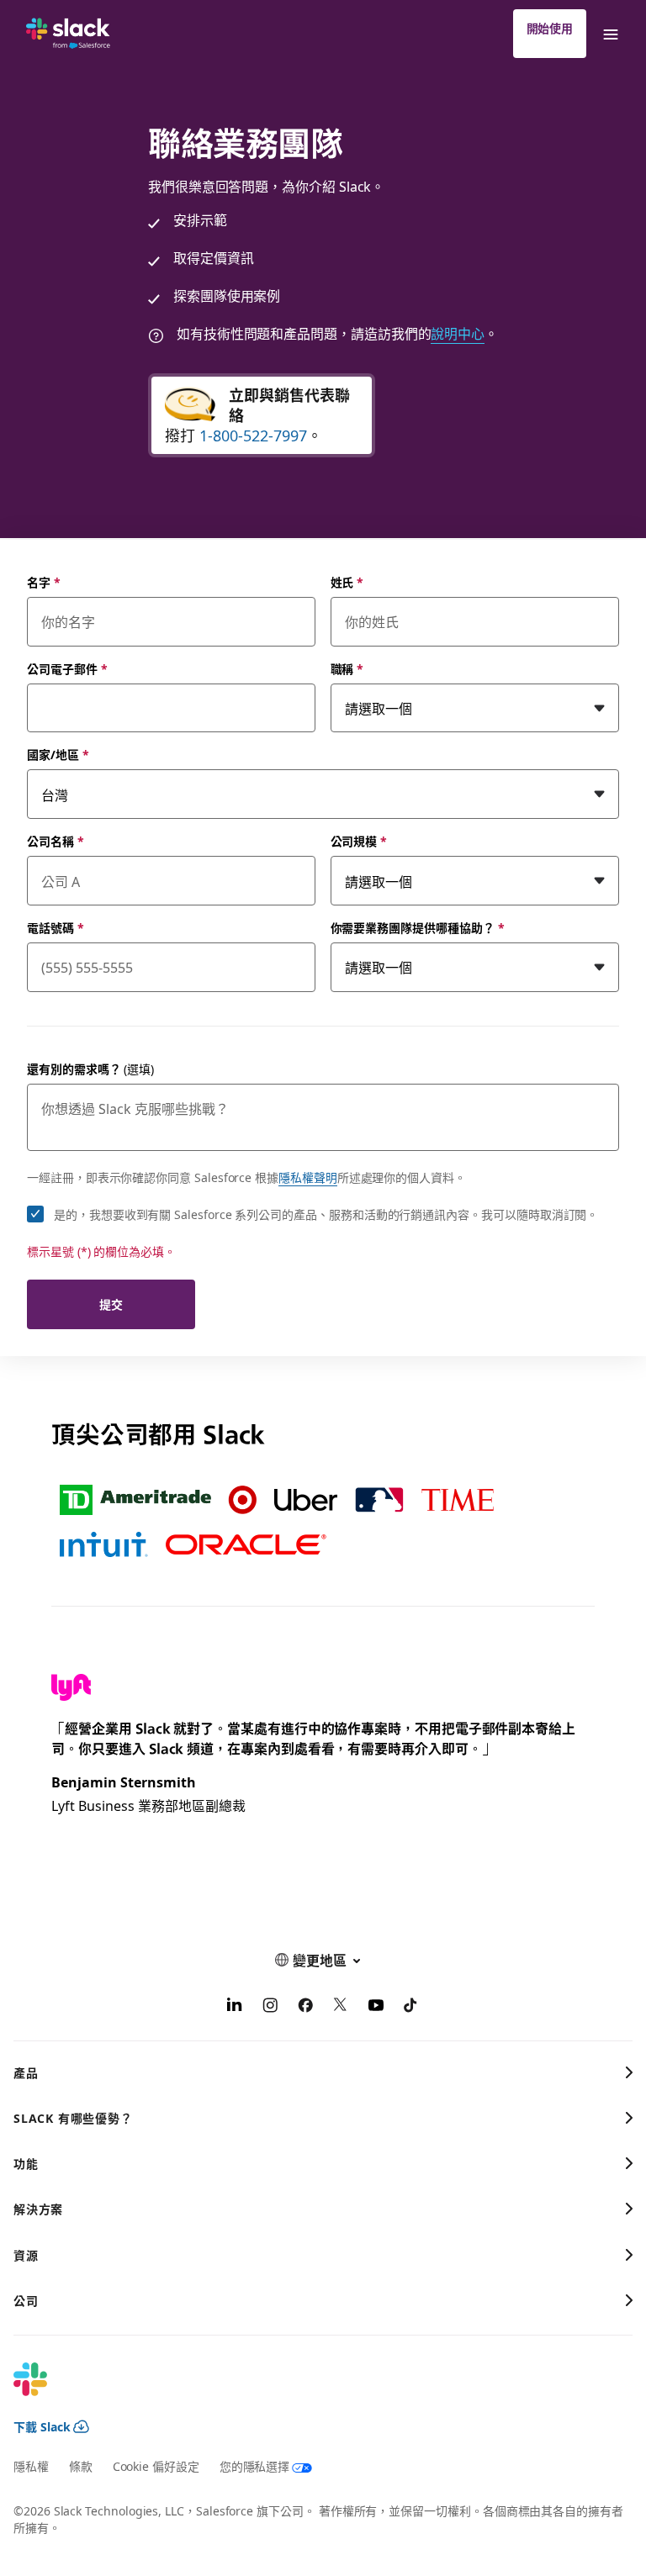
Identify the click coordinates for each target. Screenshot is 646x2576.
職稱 (347, 668)
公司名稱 (56, 841)
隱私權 (31, 2466)
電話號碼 (56, 927)
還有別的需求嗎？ (90, 1069)
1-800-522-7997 (253, 435)
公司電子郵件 (67, 668)
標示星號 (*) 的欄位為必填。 (101, 1251)
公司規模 (359, 841)
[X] (341, 2007)
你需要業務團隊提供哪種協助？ (418, 927)
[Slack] (68, 34)
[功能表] (610, 34)
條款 (81, 2466)
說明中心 (458, 333)
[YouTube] (376, 2007)
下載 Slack (42, 2426)
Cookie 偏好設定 (156, 2466)
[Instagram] (270, 2007)
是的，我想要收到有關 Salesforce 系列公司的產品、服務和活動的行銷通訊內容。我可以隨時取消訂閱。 (326, 1214)
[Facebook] (305, 2007)
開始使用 (550, 28)
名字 (44, 582)
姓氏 (347, 582)
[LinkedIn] (235, 2007)
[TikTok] (411, 2007)
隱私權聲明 (308, 1177)
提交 (111, 1304)
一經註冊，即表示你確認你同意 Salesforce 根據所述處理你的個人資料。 (246, 1177)
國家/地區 (58, 754)
